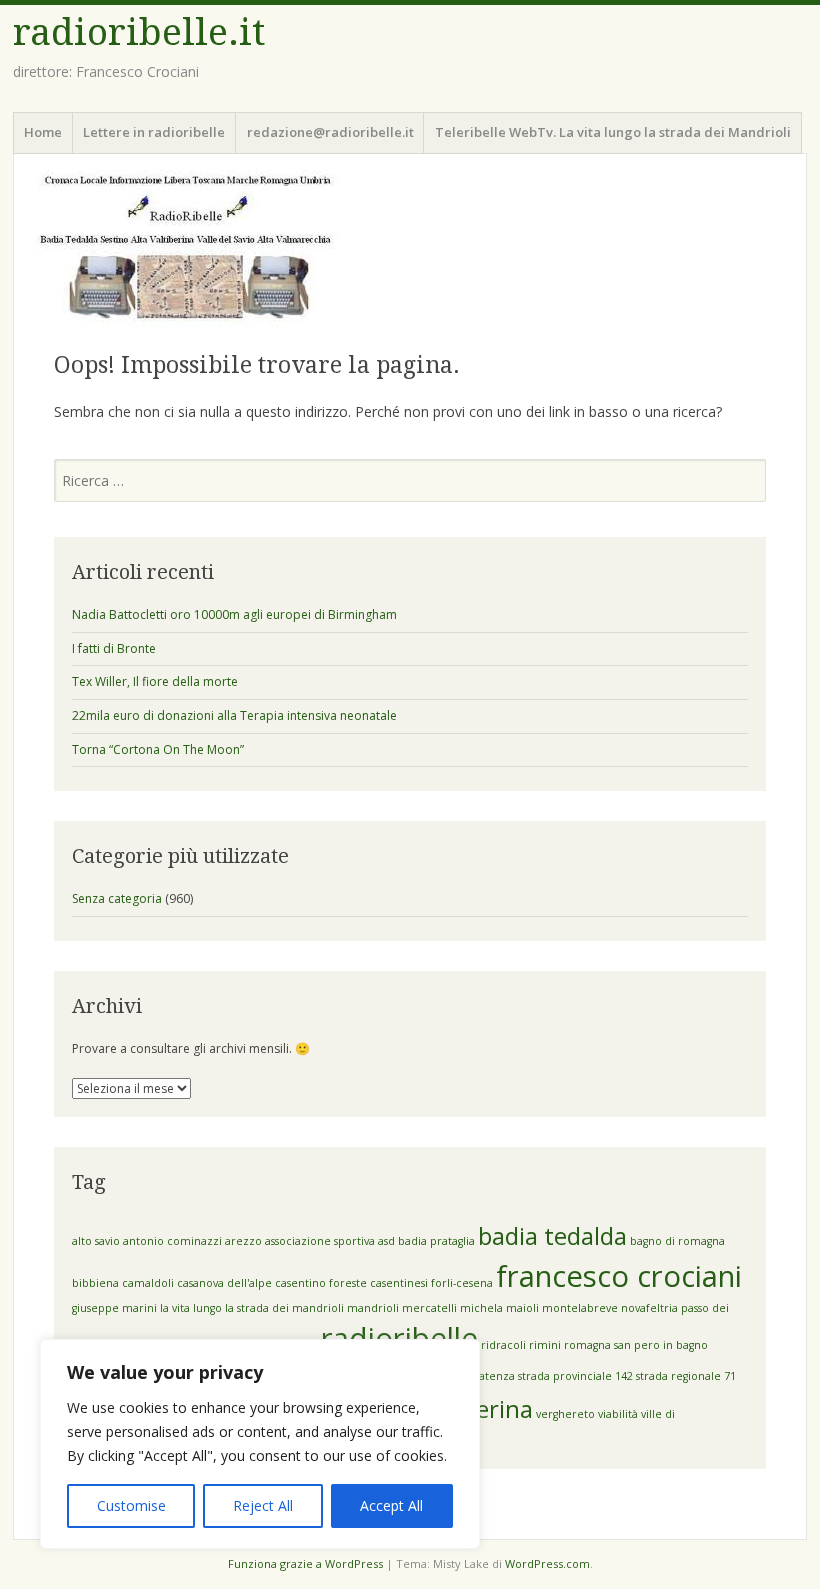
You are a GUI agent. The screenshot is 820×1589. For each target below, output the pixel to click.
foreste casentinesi (378, 1283)
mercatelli (429, 1308)
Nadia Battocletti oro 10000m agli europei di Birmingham (234, 614)
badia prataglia (436, 1241)
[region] (260, 1444)
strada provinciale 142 (575, 1376)
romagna (587, 1345)
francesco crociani (619, 1276)
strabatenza (484, 1376)
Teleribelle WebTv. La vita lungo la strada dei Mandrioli (613, 132)
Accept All (391, 1505)
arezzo (243, 1241)
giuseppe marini (114, 1308)
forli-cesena (462, 1283)
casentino (300, 1283)
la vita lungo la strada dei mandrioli (252, 1308)
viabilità (618, 1414)
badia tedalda (552, 1235)
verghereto (565, 1414)
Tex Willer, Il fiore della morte (155, 681)
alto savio (96, 1241)
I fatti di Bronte (114, 648)
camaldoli (148, 1283)
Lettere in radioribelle (154, 132)
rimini (545, 1345)
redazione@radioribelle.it (330, 132)
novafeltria (649, 1308)
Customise (131, 1505)
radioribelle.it (139, 32)
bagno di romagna (677, 1241)
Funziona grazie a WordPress (305, 1563)
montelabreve (580, 1308)
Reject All (263, 1505)
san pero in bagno (661, 1345)
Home (43, 132)
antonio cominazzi (172, 1241)
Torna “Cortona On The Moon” (158, 749)
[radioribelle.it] (410, 249)
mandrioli (373, 1308)
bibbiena (95, 1283)
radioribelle (399, 1338)
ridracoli (503, 1345)
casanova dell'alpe (224, 1283)
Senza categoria (117, 898)
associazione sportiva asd (330, 1241)
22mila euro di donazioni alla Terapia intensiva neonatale (234, 715)
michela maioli (499, 1308)
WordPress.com (547, 1563)
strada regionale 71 (686, 1376)
